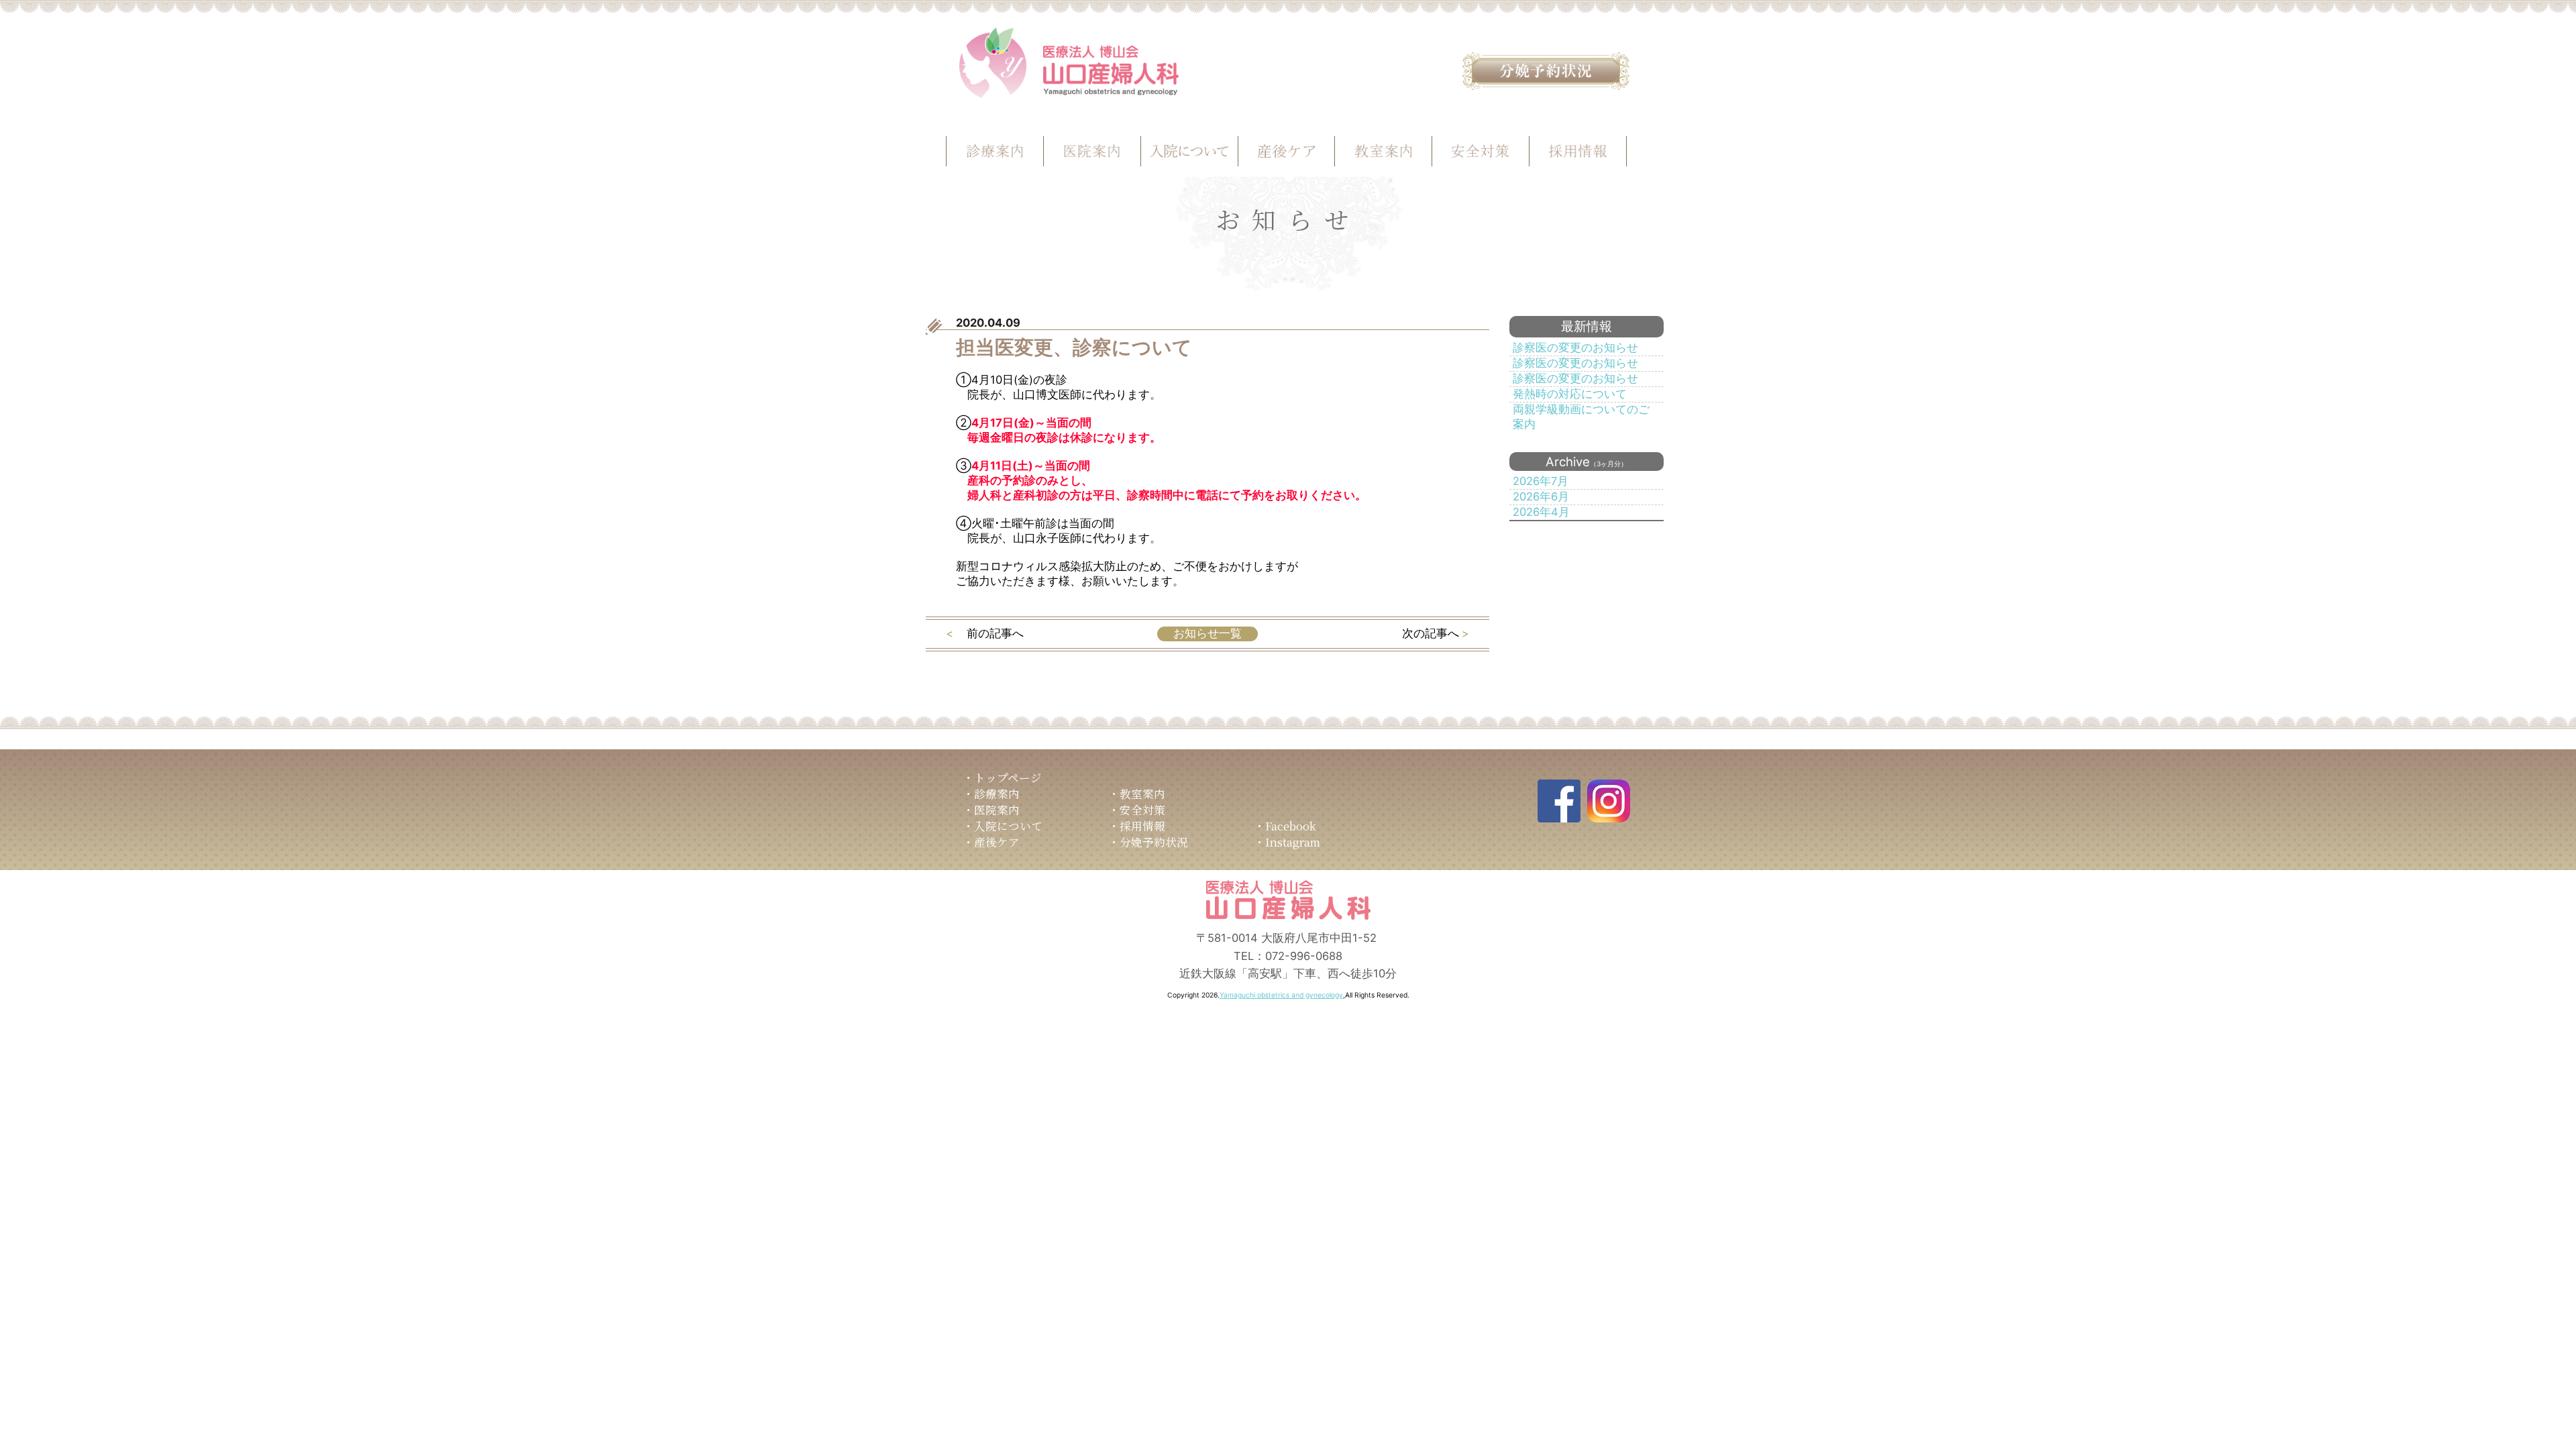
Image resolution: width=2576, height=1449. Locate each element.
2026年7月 (1541, 481)
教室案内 (1142, 794)
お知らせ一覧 (1207, 633)
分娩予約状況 (1154, 842)
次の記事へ (1431, 633)
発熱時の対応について (1570, 394)
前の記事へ (995, 633)
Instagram (1293, 842)
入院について (1008, 826)
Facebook (1291, 826)
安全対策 (1142, 810)
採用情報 (1142, 826)
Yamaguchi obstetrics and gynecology (1281, 995)
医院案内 (997, 810)
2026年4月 (1541, 512)
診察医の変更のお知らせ (1575, 347)
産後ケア (997, 842)
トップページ (1008, 777)
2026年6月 (1541, 496)
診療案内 (997, 794)
